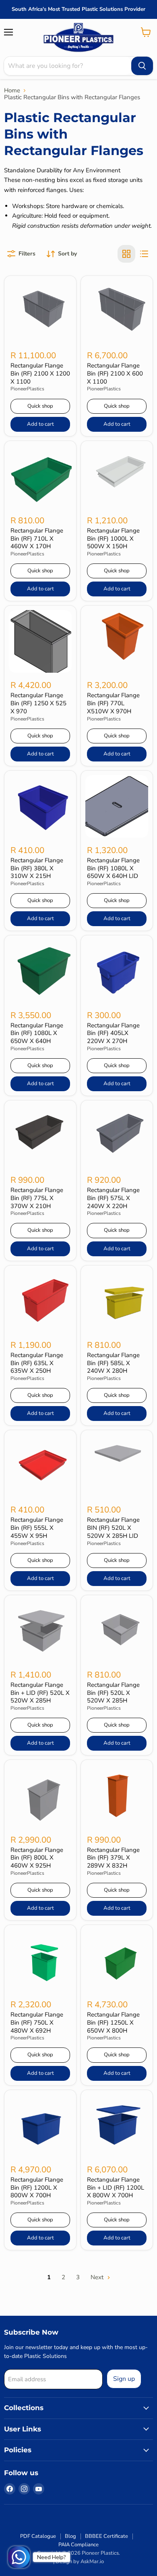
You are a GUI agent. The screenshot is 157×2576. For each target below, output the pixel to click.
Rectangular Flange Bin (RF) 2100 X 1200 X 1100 (40, 373)
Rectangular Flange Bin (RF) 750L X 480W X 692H (37, 2022)
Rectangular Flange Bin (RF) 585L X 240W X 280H (113, 1363)
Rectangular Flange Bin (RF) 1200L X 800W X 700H (37, 2187)
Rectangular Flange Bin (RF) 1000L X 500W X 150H (113, 538)
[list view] (144, 254)
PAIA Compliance (78, 2545)
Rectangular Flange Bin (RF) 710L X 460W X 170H (37, 538)
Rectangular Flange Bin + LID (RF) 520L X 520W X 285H (40, 1693)
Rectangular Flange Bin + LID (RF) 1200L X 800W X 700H (116, 2187)
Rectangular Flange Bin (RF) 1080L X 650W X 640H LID (113, 868)
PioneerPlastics (27, 389)
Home (12, 91)
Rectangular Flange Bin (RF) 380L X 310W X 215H (37, 868)
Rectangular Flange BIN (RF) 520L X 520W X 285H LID (113, 1528)
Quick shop (40, 406)
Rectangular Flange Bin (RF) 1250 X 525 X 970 (38, 703)
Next (98, 2277)
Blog (70, 2536)
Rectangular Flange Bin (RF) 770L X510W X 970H (113, 703)
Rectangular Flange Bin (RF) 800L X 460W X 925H (37, 1858)
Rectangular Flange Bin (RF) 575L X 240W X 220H (113, 1198)
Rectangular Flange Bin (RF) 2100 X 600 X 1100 (115, 373)
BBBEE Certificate (106, 2536)
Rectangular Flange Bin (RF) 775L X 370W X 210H (37, 1198)
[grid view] (126, 254)
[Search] (142, 66)
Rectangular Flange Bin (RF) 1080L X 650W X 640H (37, 1033)
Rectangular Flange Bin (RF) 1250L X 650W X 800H (113, 2022)
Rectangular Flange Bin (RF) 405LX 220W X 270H (113, 1033)
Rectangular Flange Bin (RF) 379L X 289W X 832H (113, 1858)
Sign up (124, 2379)
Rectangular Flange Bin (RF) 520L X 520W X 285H (113, 1693)
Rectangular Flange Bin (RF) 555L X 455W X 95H (37, 1528)
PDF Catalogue (38, 2536)
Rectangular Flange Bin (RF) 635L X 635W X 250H (37, 1363)
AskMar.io (92, 2562)
